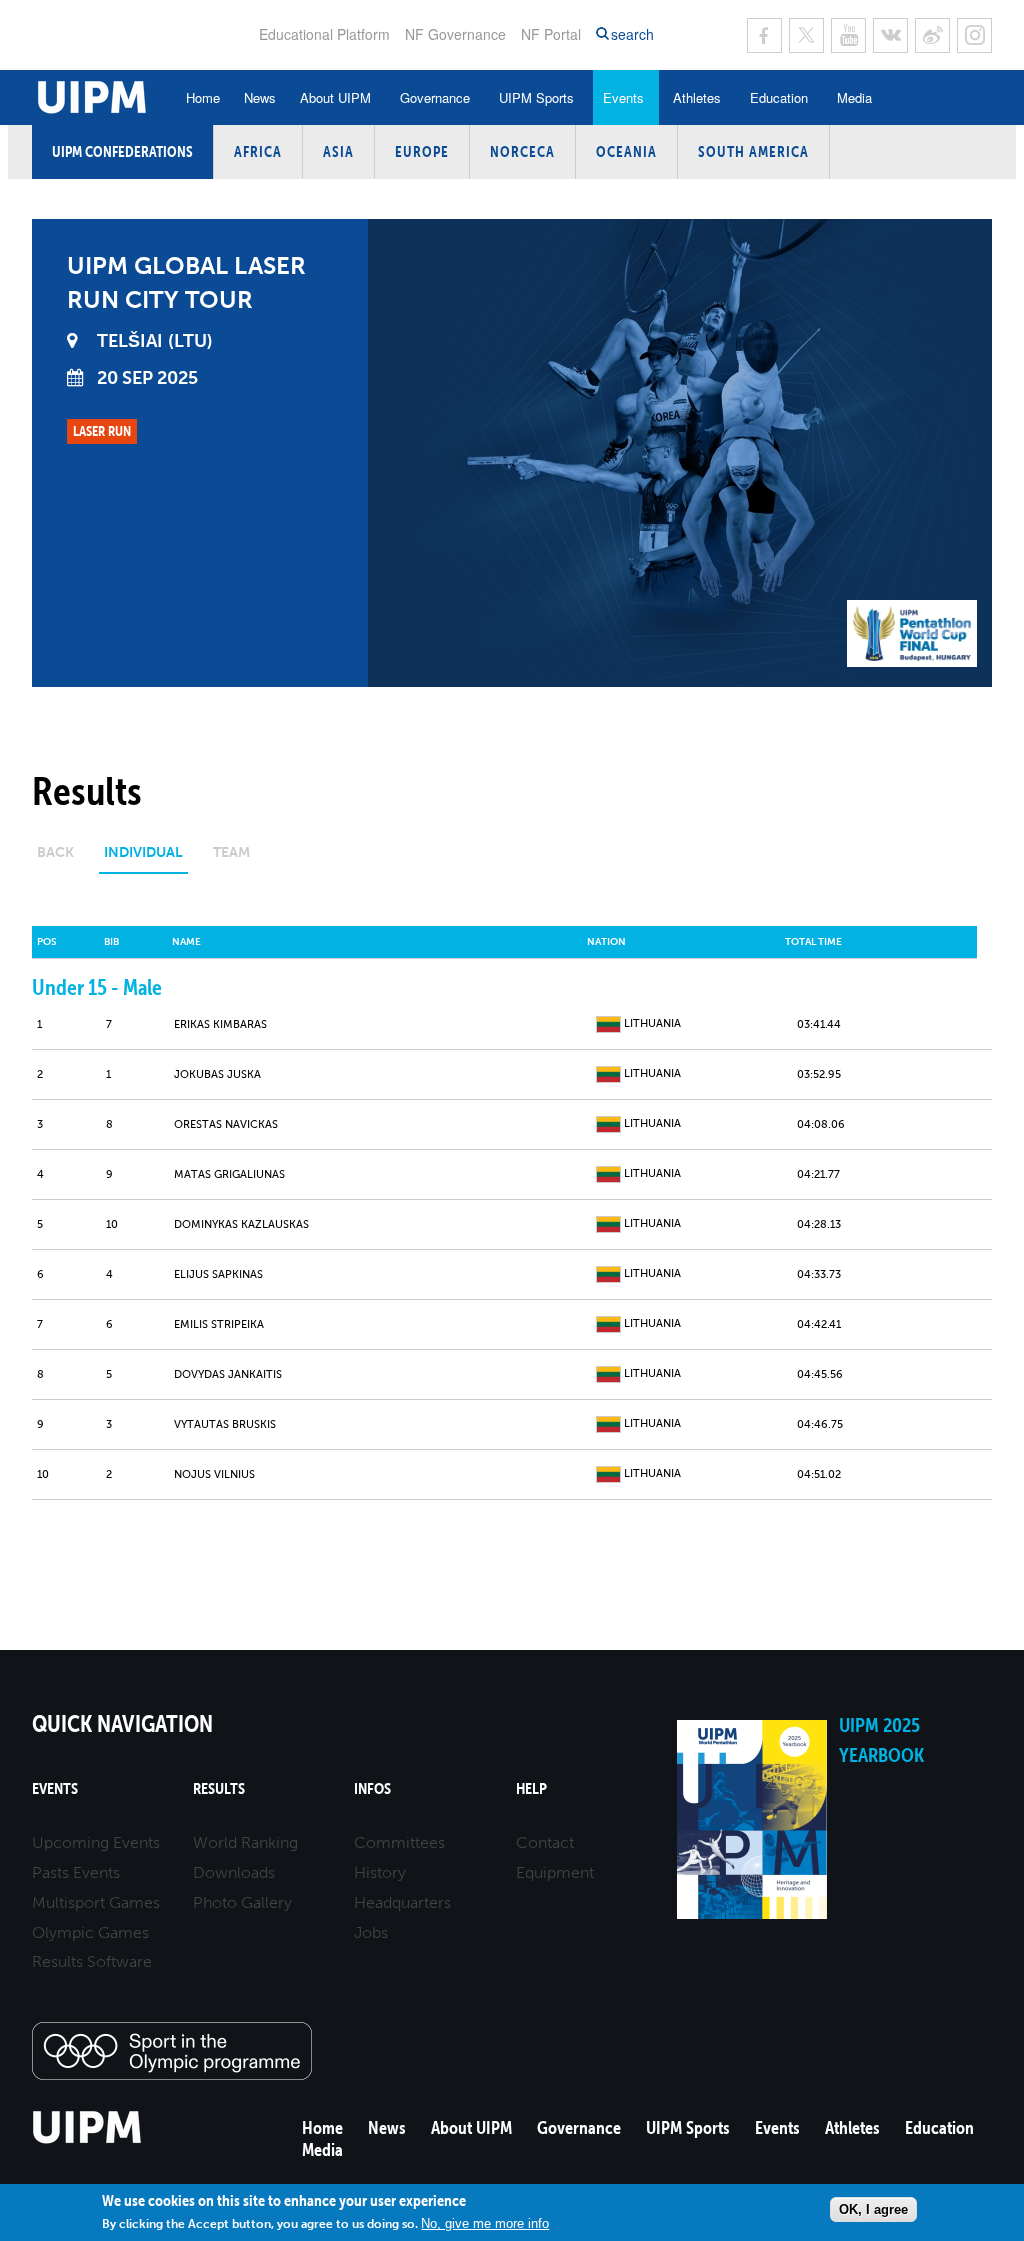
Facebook (764, 35)
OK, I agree (873, 2209)
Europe (422, 151)
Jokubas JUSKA (217, 1074)
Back (55, 852)
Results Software (92, 1961)
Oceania (626, 151)
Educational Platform (324, 34)
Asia (338, 151)
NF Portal (551, 34)
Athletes (697, 97)
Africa (258, 151)
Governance (435, 97)
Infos (372, 1788)
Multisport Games (96, 1902)
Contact (545, 1842)
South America (753, 151)
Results (219, 1788)
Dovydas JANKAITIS (228, 1374)
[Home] (87, 2140)
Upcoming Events (96, 1842)
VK (890, 35)
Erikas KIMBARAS (220, 1024)
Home (203, 97)
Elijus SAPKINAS (218, 1274)
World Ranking (245, 1842)
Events (623, 97)
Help (531, 1788)
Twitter (806, 35)
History (380, 1872)
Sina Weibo (932, 35)
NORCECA (522, 151)
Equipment (555, 1872)
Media (854, 97)
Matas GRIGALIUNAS (229, 1174)
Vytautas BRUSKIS (225, 1424)
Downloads (234, 1872)
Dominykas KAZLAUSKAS (241, 1224)
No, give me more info (485, 2223)
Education (779, 97)
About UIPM (335, 97)
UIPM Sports (536, 97)
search (632, 34)
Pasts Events (76, 1872)
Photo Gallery (242, 1902)
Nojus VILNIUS (214, 1474)
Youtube (848, 35)
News (260, 97)
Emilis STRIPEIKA (219, 1324)
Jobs (371, 1932)
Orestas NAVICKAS (226, 1124)
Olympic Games (90, 1932)
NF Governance (455, 34)
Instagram (974, 35)
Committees (399, 1842)
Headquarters (402, 1902)
